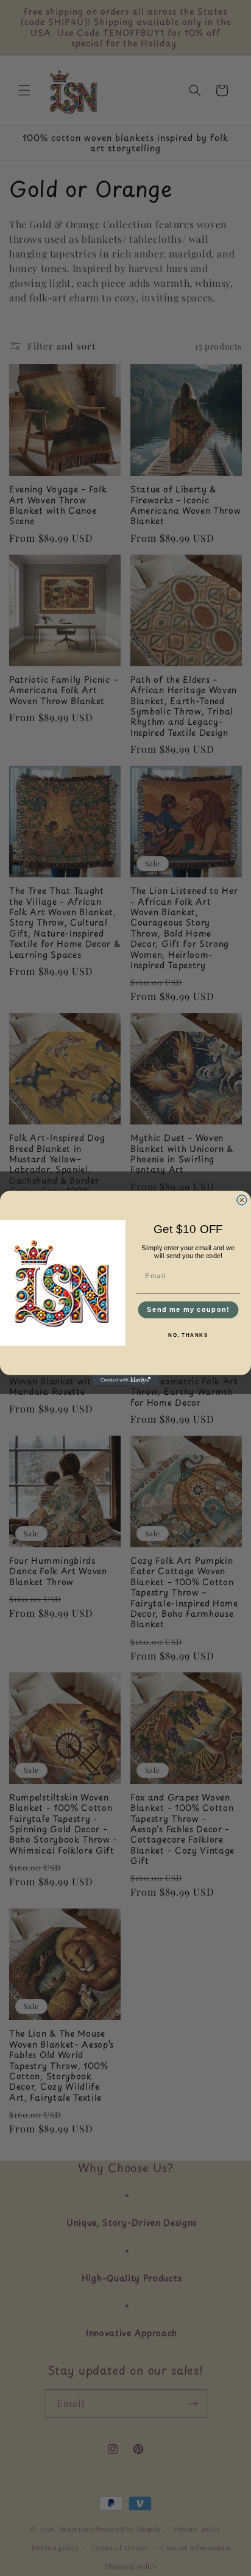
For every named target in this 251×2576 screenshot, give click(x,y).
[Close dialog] (242, 1200)
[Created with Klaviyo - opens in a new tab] (125, 1380)
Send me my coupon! (188, 1310)
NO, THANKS (188, 1335)
